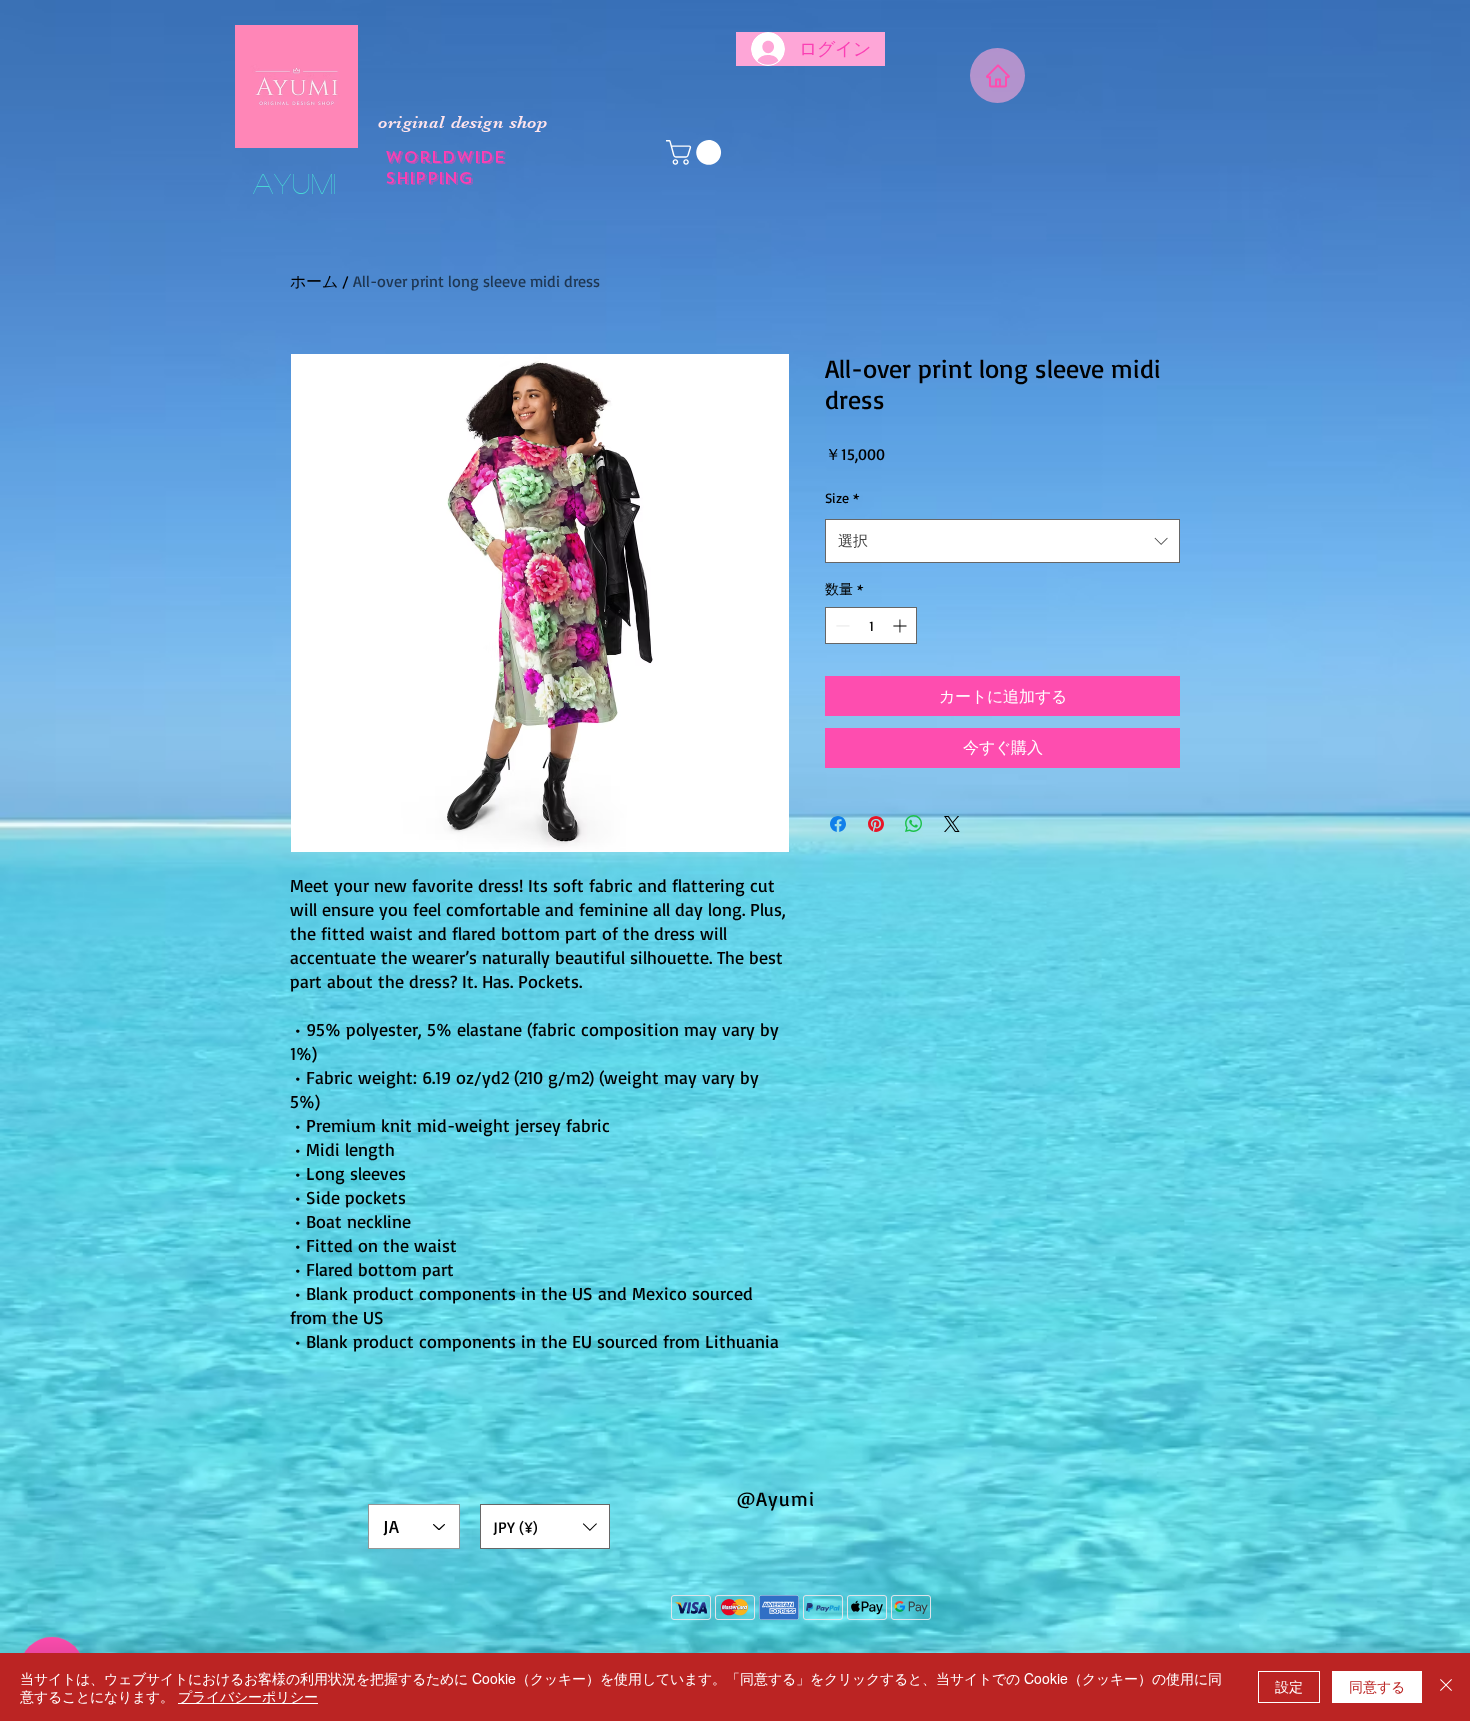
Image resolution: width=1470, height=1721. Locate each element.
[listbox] (545, 1526)
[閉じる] (1446, 1687)
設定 (1289, 1686)
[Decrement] (840, 625)
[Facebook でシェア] (838, 824)
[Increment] (901, 625)
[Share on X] (952, 824)
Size (842, 497)
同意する (1377, 1686)
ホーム (314, 281)
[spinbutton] (871, 625)
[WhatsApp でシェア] (914, 824)
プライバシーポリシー (248, 1696)
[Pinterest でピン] (876, 824)
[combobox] (1002, 541)
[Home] (997, 75)
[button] (696, 152)
